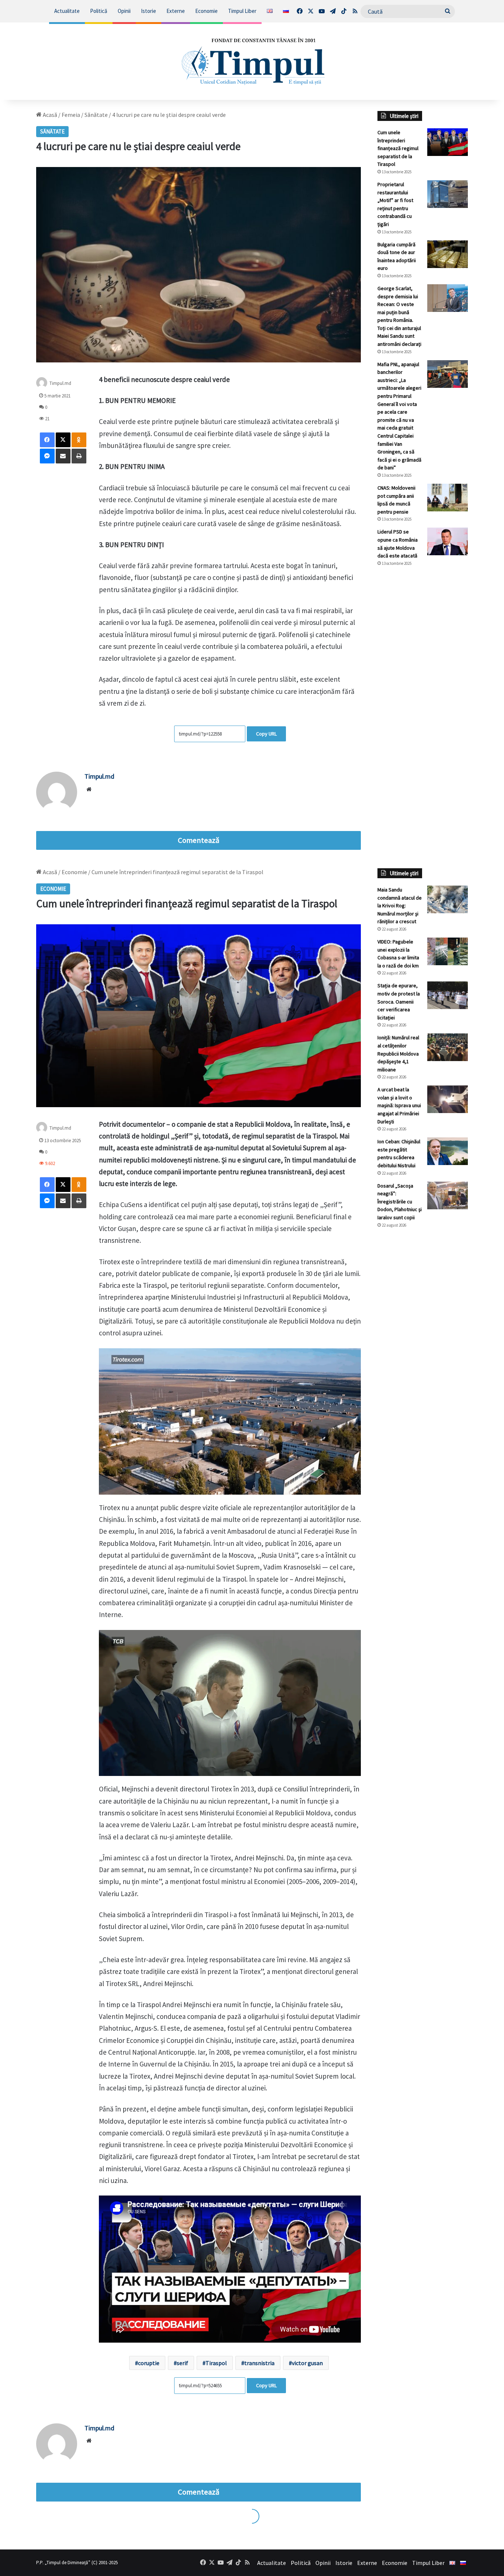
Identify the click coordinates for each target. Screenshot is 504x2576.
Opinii (124, 11)
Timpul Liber (242, 11)
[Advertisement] (423, 696)
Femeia (71, 115)
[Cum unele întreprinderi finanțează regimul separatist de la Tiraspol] (448, 142)
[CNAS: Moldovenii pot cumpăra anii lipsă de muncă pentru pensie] (448, 498)
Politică (99, 11)
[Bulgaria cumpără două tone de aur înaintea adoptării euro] (448, 254)
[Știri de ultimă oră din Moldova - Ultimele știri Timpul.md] (252, 61)
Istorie (149, 11)
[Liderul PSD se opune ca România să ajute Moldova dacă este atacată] (448, 541)
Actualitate (67, 11)
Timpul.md (60, 383)
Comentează (199, 840)
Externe (176, 11)
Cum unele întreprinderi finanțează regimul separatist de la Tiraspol (398, 148)
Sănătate (96, 115)
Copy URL (266, 734)
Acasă (49, 115)
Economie (206, 11)
